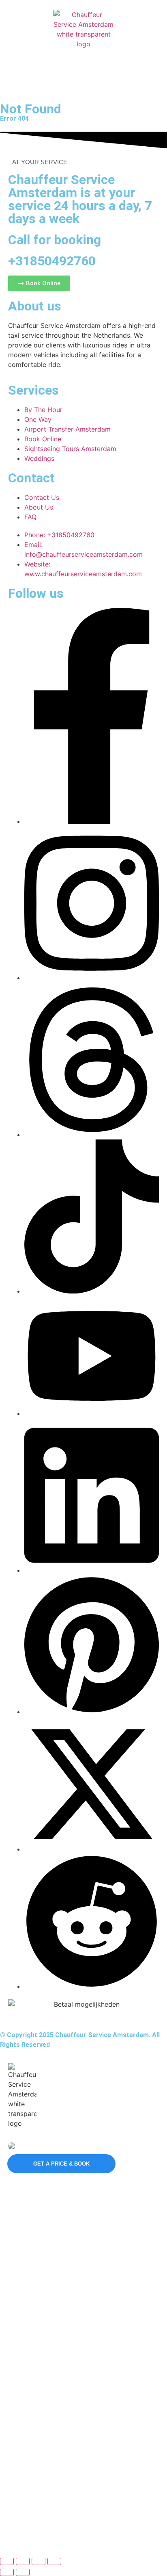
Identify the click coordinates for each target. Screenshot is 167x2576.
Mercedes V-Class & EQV (43, 2219)
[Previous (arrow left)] (7, 2572)
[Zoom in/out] (7, 2561)
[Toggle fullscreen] (23, 2561)
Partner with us (30, 2434)
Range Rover (27, 2246)
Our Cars (24, 2191)
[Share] (39, 2561)
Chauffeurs (28, 2406)
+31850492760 (52, 261)
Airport (19, 2333)
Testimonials (26, 2507)
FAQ (16, 2493)
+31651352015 (36, 2146)
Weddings (23, 2388)
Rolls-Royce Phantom (38, 2274)
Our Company (32, 2451)
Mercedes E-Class (34, 2232)
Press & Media (29, 2521)
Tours (17, 2375)
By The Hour (27, 2306)
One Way (22, 2319)
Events (19, 2361)
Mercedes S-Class (34, 2205)
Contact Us (25, 2466)
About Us (22, 2479)
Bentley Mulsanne (33, 2260)
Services (24, 2291)
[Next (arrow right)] (23, 2572)
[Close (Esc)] (54, 2561)
